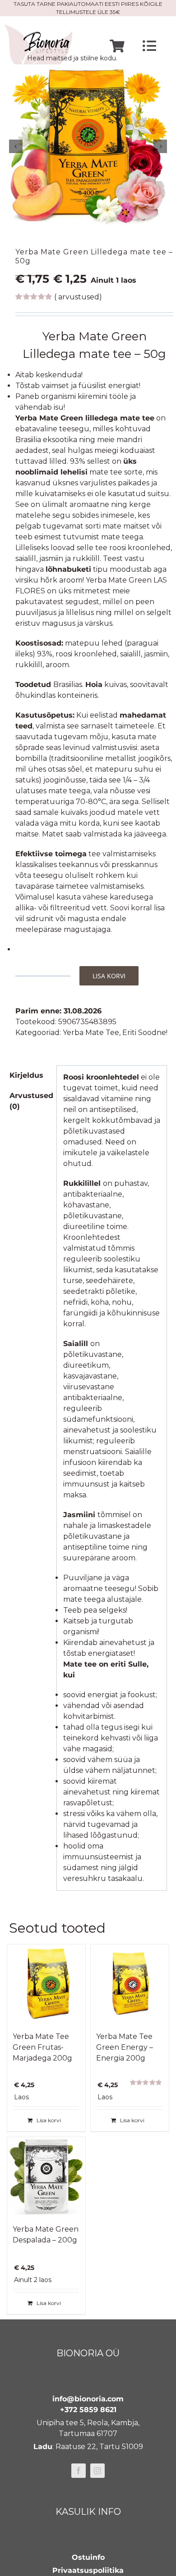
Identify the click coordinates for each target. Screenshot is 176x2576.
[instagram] (97, 2471)
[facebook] (79, 2471)
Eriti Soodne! (145, 1033)
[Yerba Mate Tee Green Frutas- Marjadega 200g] (46, 1983)
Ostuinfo (88, 2557)
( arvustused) (78, 297)
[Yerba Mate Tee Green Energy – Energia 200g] (130, 1983)
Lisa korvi (109, 976)
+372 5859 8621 (88, 2410)
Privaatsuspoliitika (88, 2570)
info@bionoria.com (88, 2399)
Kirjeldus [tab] (26, 1075)
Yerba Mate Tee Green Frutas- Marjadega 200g (42, 2047)
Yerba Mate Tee (91, 1033)
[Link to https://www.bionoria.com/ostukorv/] (117, 46)
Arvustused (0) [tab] (30, 1101)
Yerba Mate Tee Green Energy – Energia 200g (125, 2047)
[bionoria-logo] (38, 28)
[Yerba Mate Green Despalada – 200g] (46, 2176)
